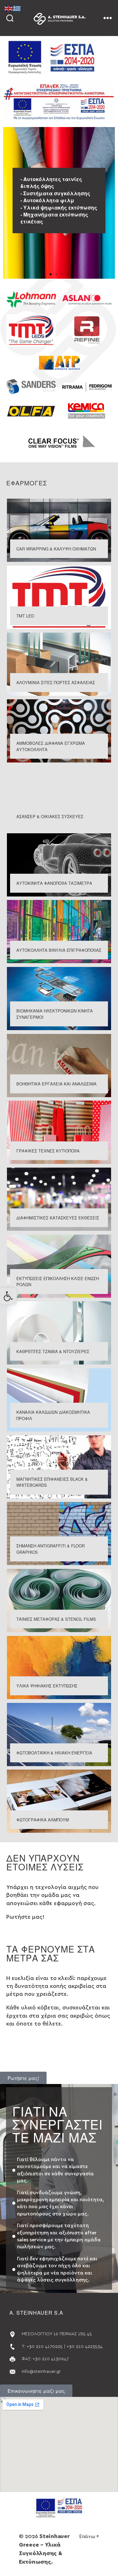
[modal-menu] (108, 18)
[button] (8, 1296)
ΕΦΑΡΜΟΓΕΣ (27, 483)
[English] (9, 8)
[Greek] (17, 8)
